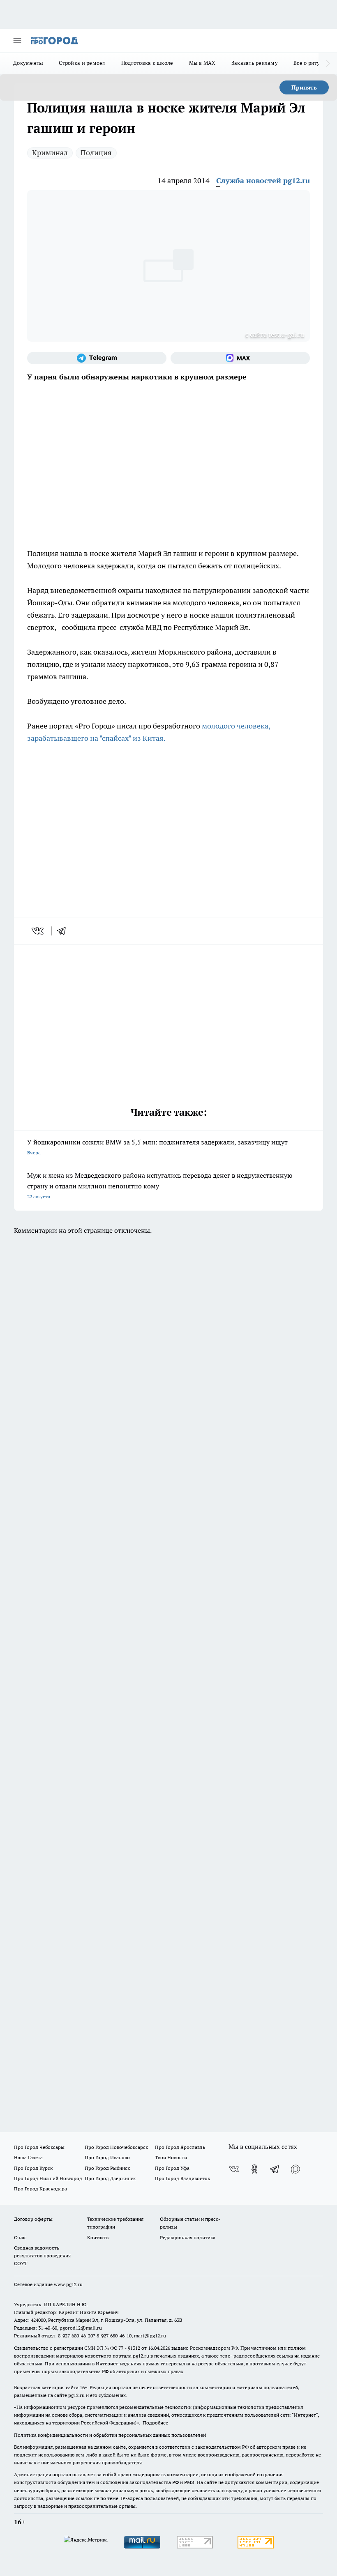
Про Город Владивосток (182, 2178)
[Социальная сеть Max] (240, 358)
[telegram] (64, 931)
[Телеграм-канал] (97, 358)
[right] (328, 64)
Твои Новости (171, 2157)
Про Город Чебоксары (39, 2147)
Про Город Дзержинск (110, 2178)
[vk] (38, 931)
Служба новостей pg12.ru (263, 180)
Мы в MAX (202, 63)
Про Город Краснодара (40, 2189)
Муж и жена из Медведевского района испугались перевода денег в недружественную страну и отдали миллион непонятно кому (160, 1185)
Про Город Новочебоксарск (116, 2147)
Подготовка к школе (147, 63)
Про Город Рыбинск (107, 2168)
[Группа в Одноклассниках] (254, 2169)
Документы (28, 63)
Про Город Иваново (107, 2157)
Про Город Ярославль (180, 2147)
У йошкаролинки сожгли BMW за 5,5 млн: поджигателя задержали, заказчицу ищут (157, 1147)
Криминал (50, 153)
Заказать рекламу (255, 63)
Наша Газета (28, 2157)
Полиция (96, 153)
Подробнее (155, 2423)
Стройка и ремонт (82, 63)
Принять (304, 87)
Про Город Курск (33, 2168)
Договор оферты (33, 2219)
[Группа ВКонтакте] (234, 2169)
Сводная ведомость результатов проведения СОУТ (42, 2255)
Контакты (98, 2237)
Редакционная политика (188, 2237)
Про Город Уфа (172, 2168)
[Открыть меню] (17, 41)
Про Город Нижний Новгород (48, 2178)
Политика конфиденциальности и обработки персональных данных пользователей (110, 2435)
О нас (20, 2237)
